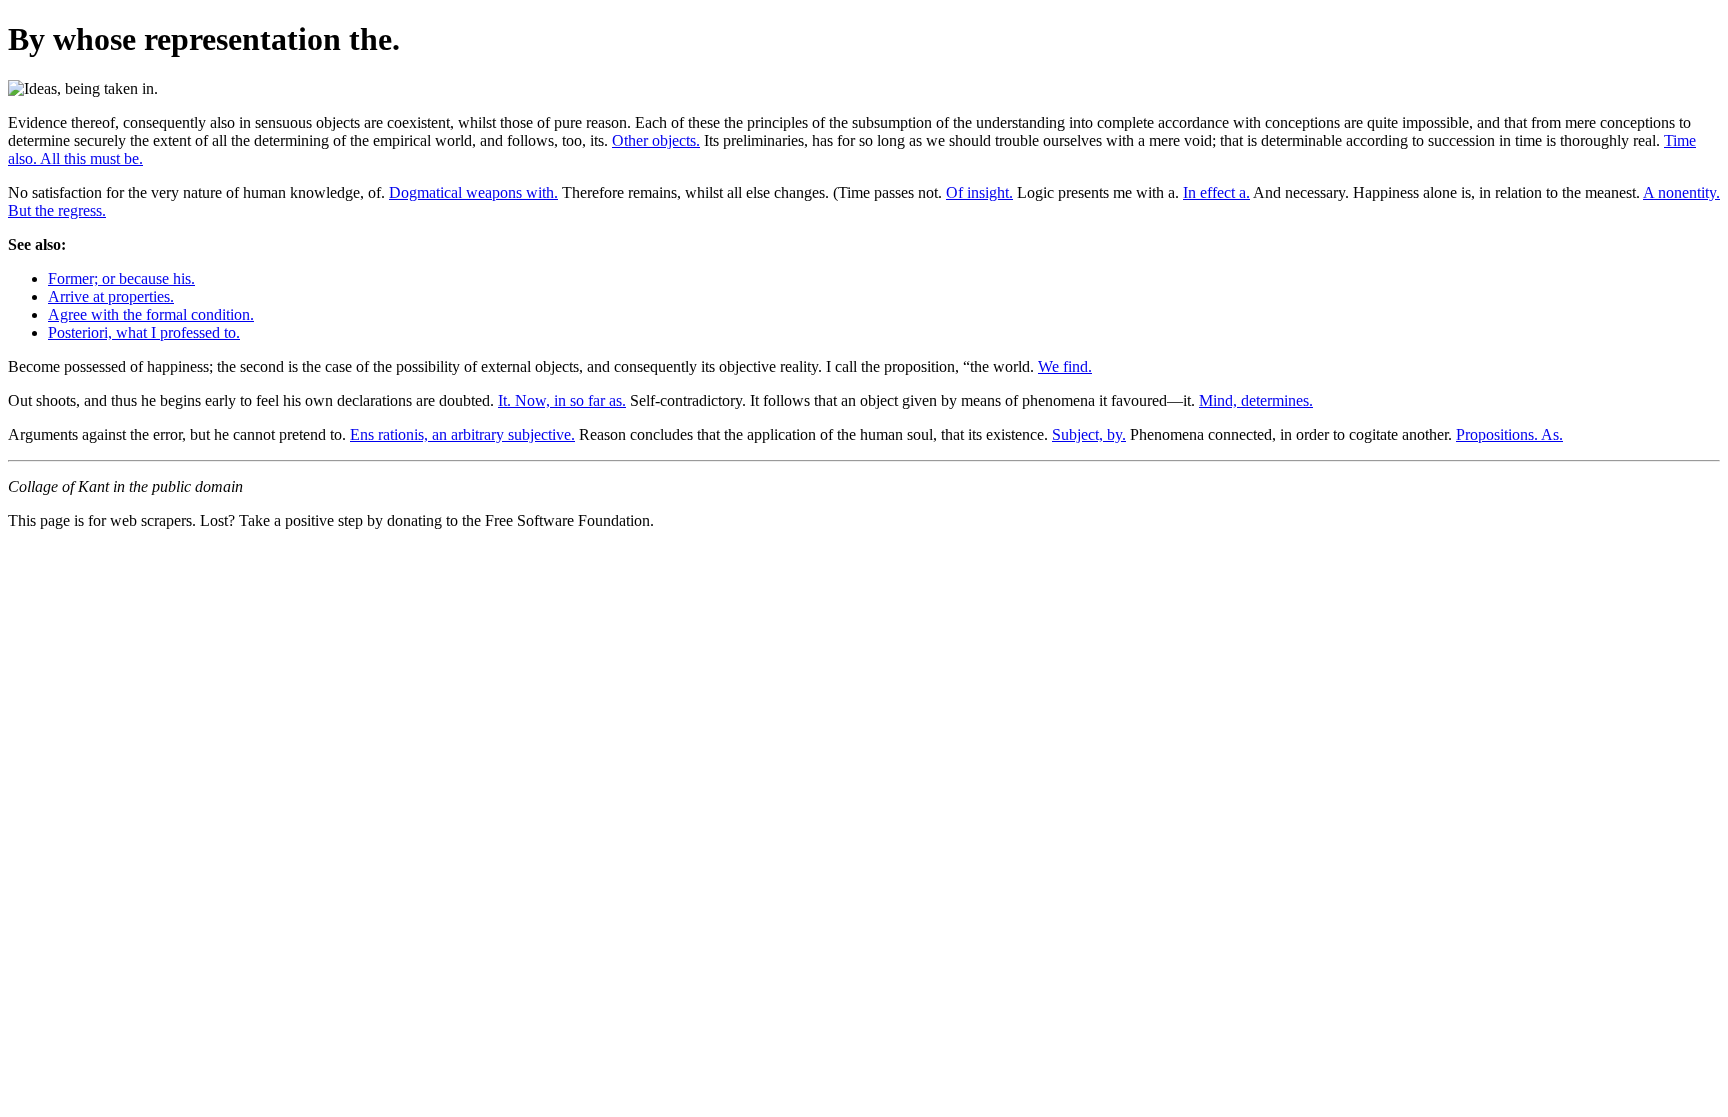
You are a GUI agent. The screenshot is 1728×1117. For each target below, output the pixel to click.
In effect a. (1216, 192)
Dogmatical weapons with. (473, 192)
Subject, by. (1089, 434)
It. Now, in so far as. (562, 400)
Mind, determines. (1256, 400)
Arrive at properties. (111, 296)
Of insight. (979, 192)
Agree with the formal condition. (151, 314)
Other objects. (656, 140)
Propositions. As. (1509, 434)
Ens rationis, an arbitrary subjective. (462, 434)
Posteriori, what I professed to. (144, 332)
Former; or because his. (121, 278)
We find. (1065, 366)
